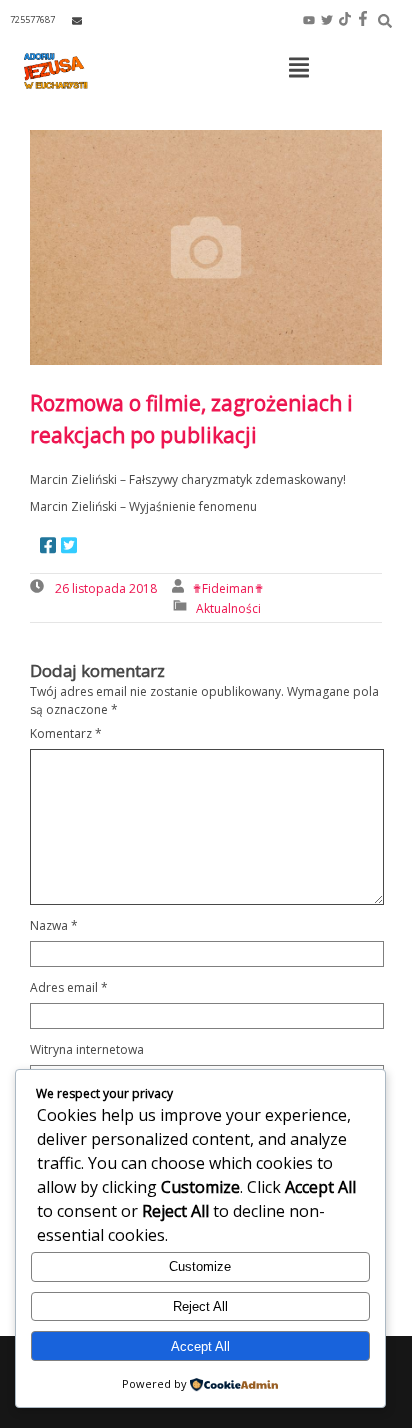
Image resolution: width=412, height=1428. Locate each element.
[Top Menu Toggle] (299, 69)
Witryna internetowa (87, 1049)
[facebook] (363, 20)
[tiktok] (345, 20)
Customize (200, 1266)
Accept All (200, 1346)
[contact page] (77, 20)
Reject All (200, 1306)
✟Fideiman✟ (228, 588)
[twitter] (327, 20)
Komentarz (66, 733)
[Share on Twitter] (69, 547)
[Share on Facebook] (48, 547)
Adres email (69, 987)
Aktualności (228, 608)
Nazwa (54, 925)
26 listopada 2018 (106, 588)
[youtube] (309, 20)
